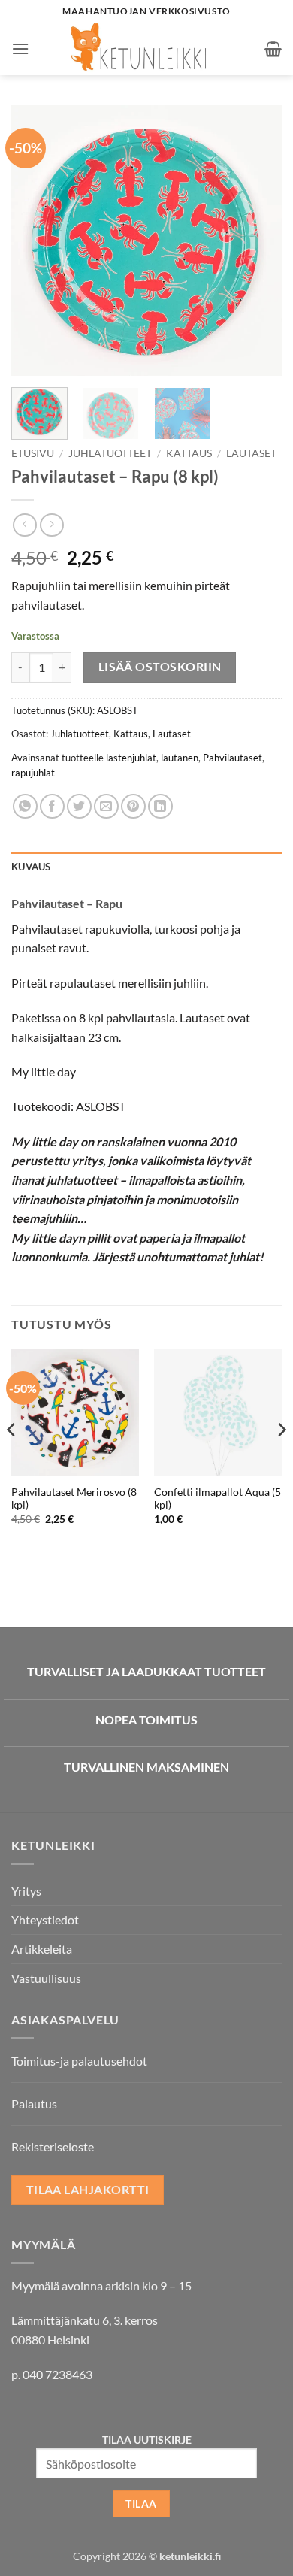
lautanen (180, 758)
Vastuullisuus (46, 1978)
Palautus (34, 2104)
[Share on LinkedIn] (160, 806)
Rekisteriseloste (53, 2146)
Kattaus (189, 453)
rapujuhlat (33, 773)
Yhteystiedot (45, 1919)
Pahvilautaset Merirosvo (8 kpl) (74, 1499)
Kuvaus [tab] (31, 867)
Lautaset (251, 453)
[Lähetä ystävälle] (106, 806)
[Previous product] (51, 525)
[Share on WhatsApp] (25, 806)
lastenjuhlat (131, 758)
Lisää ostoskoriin (160, 667)
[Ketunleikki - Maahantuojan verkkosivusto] (147, 49)
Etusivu (33, 453)
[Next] (258, 241)
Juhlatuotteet (110, 453)
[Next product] (24, 525)
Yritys (26, 1891)
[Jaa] (52, 806)
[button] (20, 48)
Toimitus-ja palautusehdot (79, 2061)
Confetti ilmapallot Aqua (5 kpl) (217, 1499)
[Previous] (35, 241)
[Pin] (133, 806)
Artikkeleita (42, 1949)
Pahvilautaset (233, 758)
